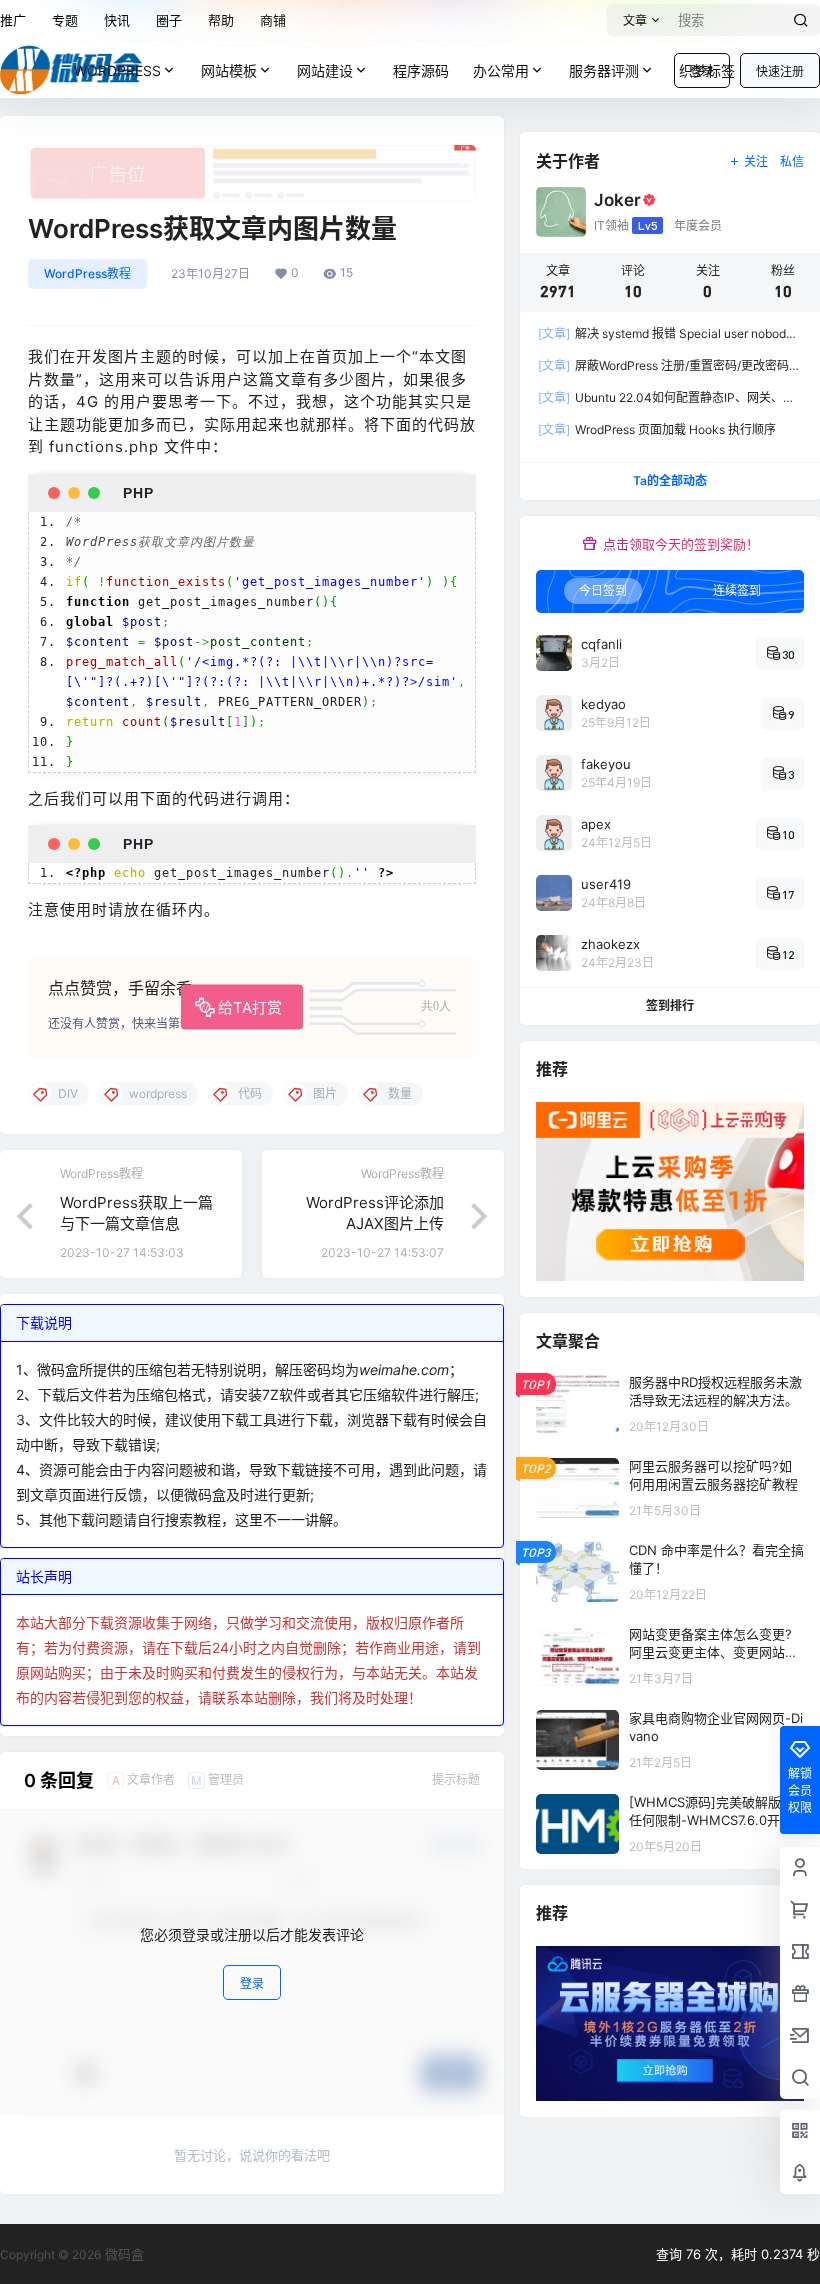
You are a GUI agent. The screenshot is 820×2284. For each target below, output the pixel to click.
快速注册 (780, 71)
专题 (65, 20)
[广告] (252, 155)
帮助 (221, 20)
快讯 (117, 20)
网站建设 (325, 70)
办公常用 (501, 70)
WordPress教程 (87, 273)
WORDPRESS (117, 70)
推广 (13, 20)
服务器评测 (604, 70)
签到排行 (670, 1005)
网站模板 (229, 70)
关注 (756, 161)
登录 (252, 1983)
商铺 (273, 20)
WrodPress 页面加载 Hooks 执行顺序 (657, 429)
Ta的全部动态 (670, 480)
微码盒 (122, 2254)
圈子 (169, 20)
